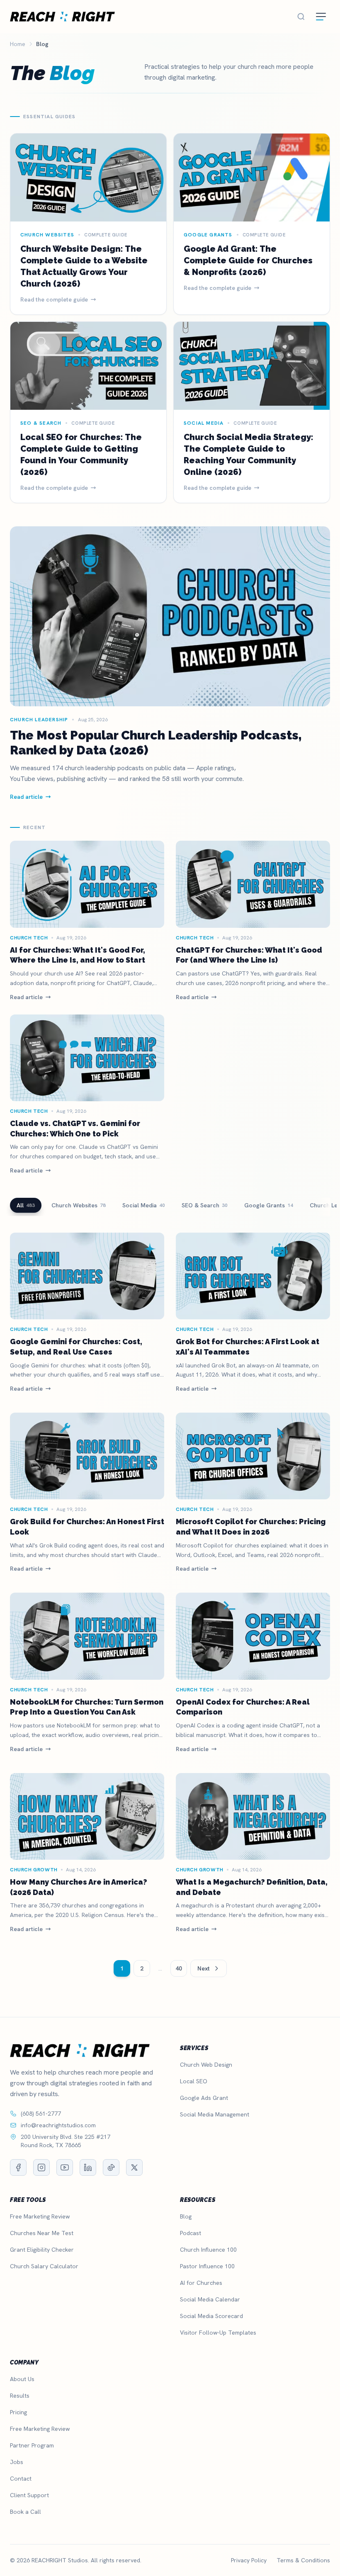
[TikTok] (111, 2167)
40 (179, 1968)
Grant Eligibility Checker (42, 2250)
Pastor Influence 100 (207, 2266)
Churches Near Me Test (42, 2233)
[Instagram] (41, 2167)
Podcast (191, 2233)
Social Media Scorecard (211, 2316)
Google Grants (269, 1205)
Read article (26, 997)
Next (204, 1968)
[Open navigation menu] (321, 17)
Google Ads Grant (204, 2098)
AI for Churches (201, 2283)
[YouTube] (65, 2167)
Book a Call (25, 2512)
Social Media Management (215, 2114)
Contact (21, 2479)
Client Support (29, 2495)
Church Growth (34, 1870)
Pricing (18, 2412)
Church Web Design (206, 2065)
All (26, 1205)
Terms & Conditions (303, 2560)
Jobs (17, 2462)
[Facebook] (18, 2167)
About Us (22, 2379)
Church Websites (79, 1205)
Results (20, 2396)
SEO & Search (205, 1205)
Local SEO (194, 2081)
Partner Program (32, 2445)
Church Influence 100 (208, 2250)
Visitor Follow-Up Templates (218, 2333)
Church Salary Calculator (44, 2266)
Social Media (144, 1205)
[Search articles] (301, 17)
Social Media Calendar (210, 2299)
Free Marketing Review (40, 2216)
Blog (186, 2216)
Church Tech (29, 938)
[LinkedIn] (88, 2167)
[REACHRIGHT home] (62, 17)
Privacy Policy (249, 2560)
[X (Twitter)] (134, 2167)
